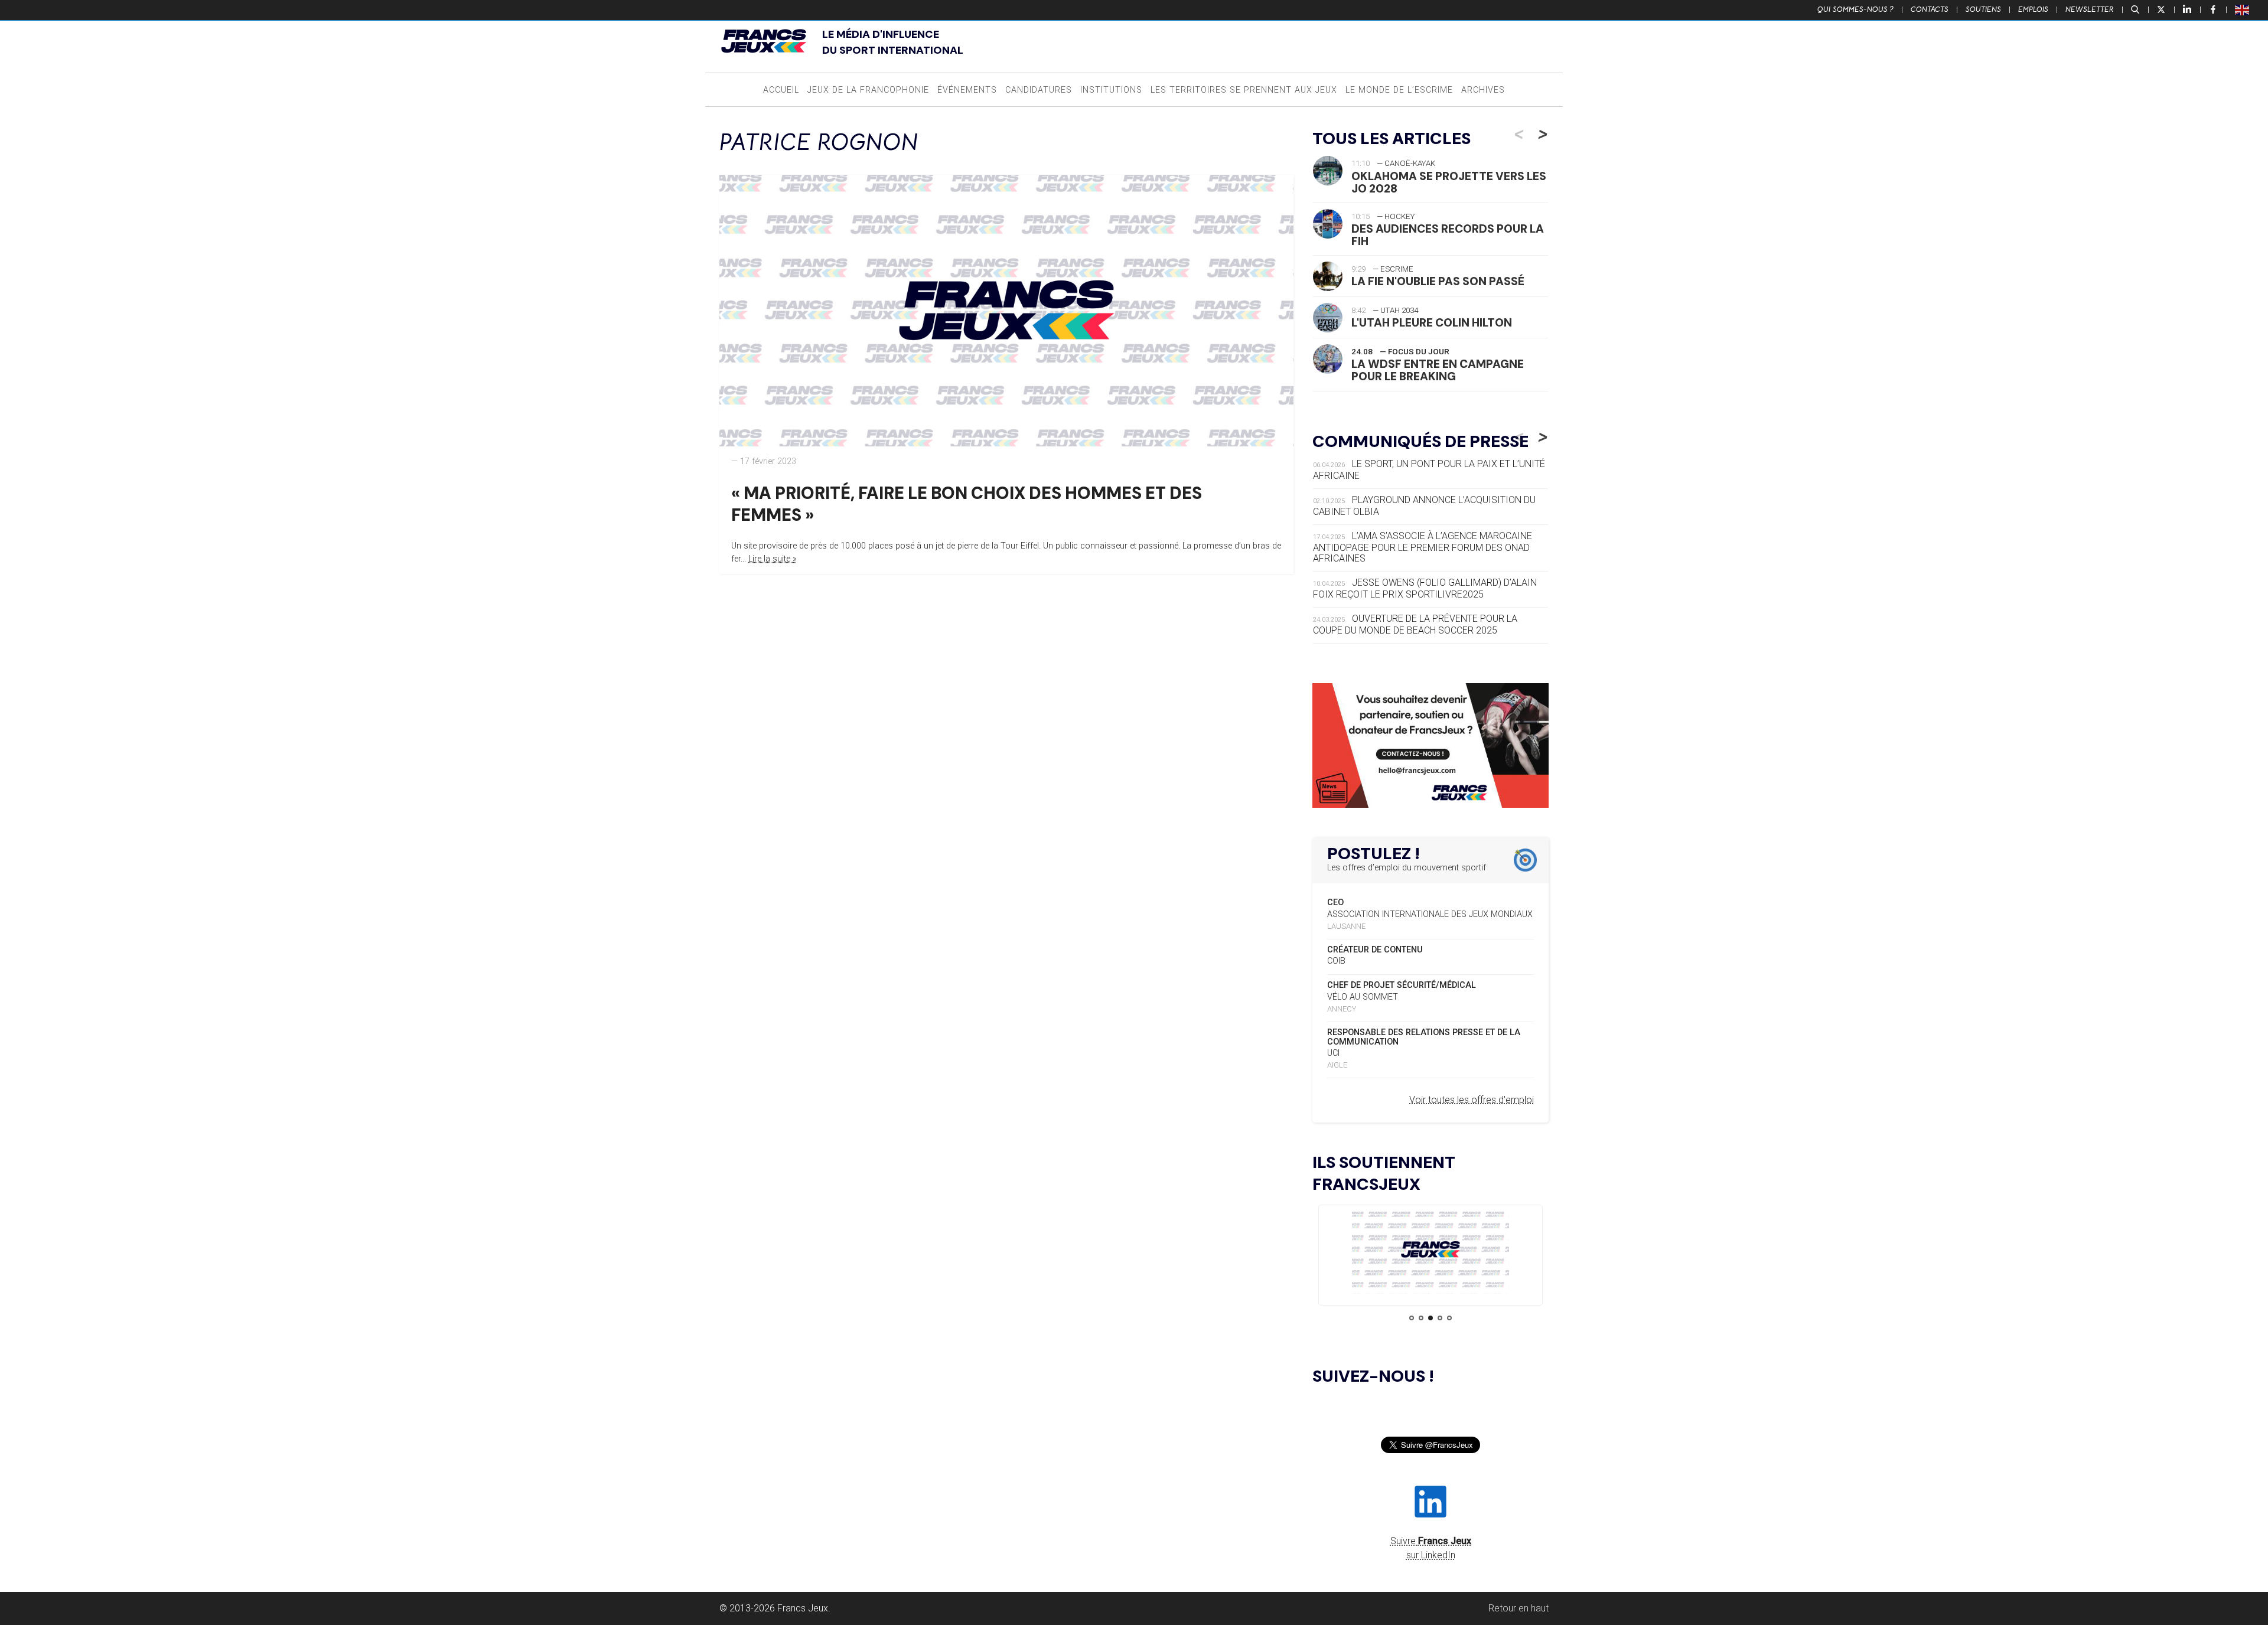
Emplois (2033, 9)
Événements (967, 90)
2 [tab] (1421, 1318)
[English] (2243, 9)
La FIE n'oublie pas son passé (1438, 281)
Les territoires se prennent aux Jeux (1244, 90)
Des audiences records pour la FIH (1448, 235)
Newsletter (2090, 9)
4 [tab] (1440, 1318)
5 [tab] (1449, 1318)
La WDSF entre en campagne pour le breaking (1438, 370)
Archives (1483, 90)
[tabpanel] (1430, 1252)
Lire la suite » (773, 559)
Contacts (1930, 9)
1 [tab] (1412, 1318)
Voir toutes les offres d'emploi (1472, 1100)
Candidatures (1039, 90)
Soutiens (1983, 9)
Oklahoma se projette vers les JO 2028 (1449, 182)
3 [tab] (1430, 1318)
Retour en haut (1518, 1608)
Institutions (1111, 90)
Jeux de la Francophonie (868, 90)
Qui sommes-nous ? (1855, 9)
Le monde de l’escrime (1399, 90)
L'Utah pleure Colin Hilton (1432, 323)
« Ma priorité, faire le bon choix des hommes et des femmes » (967, 504)
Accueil (781, 90)
